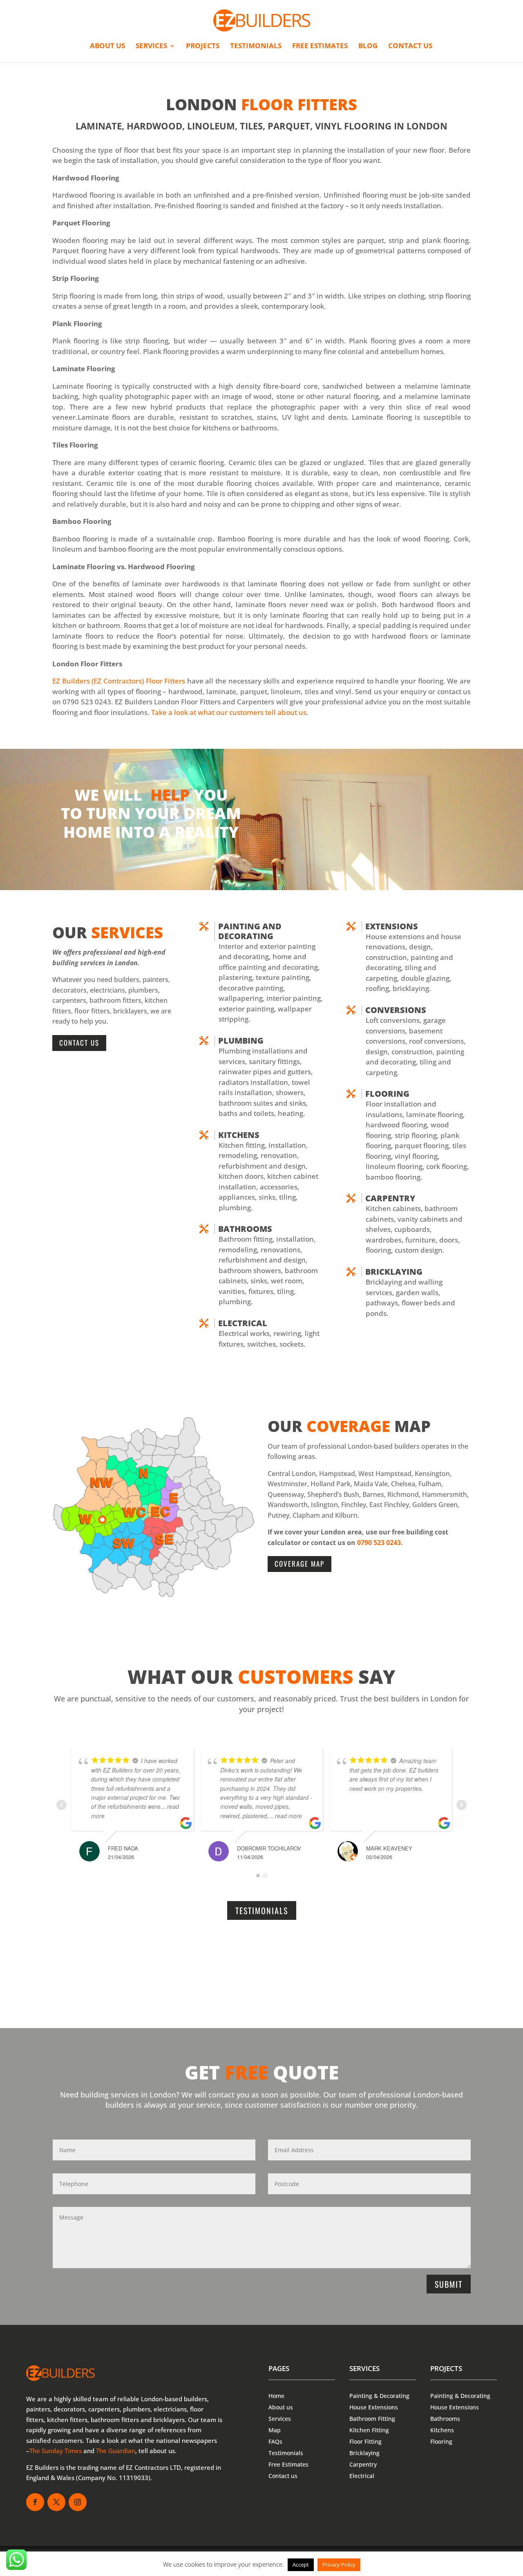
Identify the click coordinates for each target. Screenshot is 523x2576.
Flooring (387, 1094)
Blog (368, 47)
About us (107, 47)
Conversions (396, 1010)
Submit (449, 2284)
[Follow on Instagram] (78, 2502)
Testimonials (256, 47)
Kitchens (239, 1135)
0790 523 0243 (379, 1543)
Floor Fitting (365, 2441)
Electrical (243, 1323)
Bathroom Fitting (372, 2419)
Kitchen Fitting (369, 2430)
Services (151, 47)
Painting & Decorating (379, 2396)
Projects (203, 47)
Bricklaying (394, 1272)
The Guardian (116, 2451)
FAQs (275, 2441)
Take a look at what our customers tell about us (229, 712)
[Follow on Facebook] (35, 2502)
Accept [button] (301, 2565)
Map (275, 2430)
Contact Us (79, 1043)
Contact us (410, 47)
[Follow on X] (56, 2502)
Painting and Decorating (250, 931)
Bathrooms (245, 1229)
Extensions (392, 926)
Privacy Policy (339, 2565)
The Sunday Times (56, 2451)
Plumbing (241, 1041)
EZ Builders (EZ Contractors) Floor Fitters (119, 681)
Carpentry (363, 2464)
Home (276, 2396)
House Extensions (374, 2407)
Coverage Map (299, 1564)
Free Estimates (320, 47)
